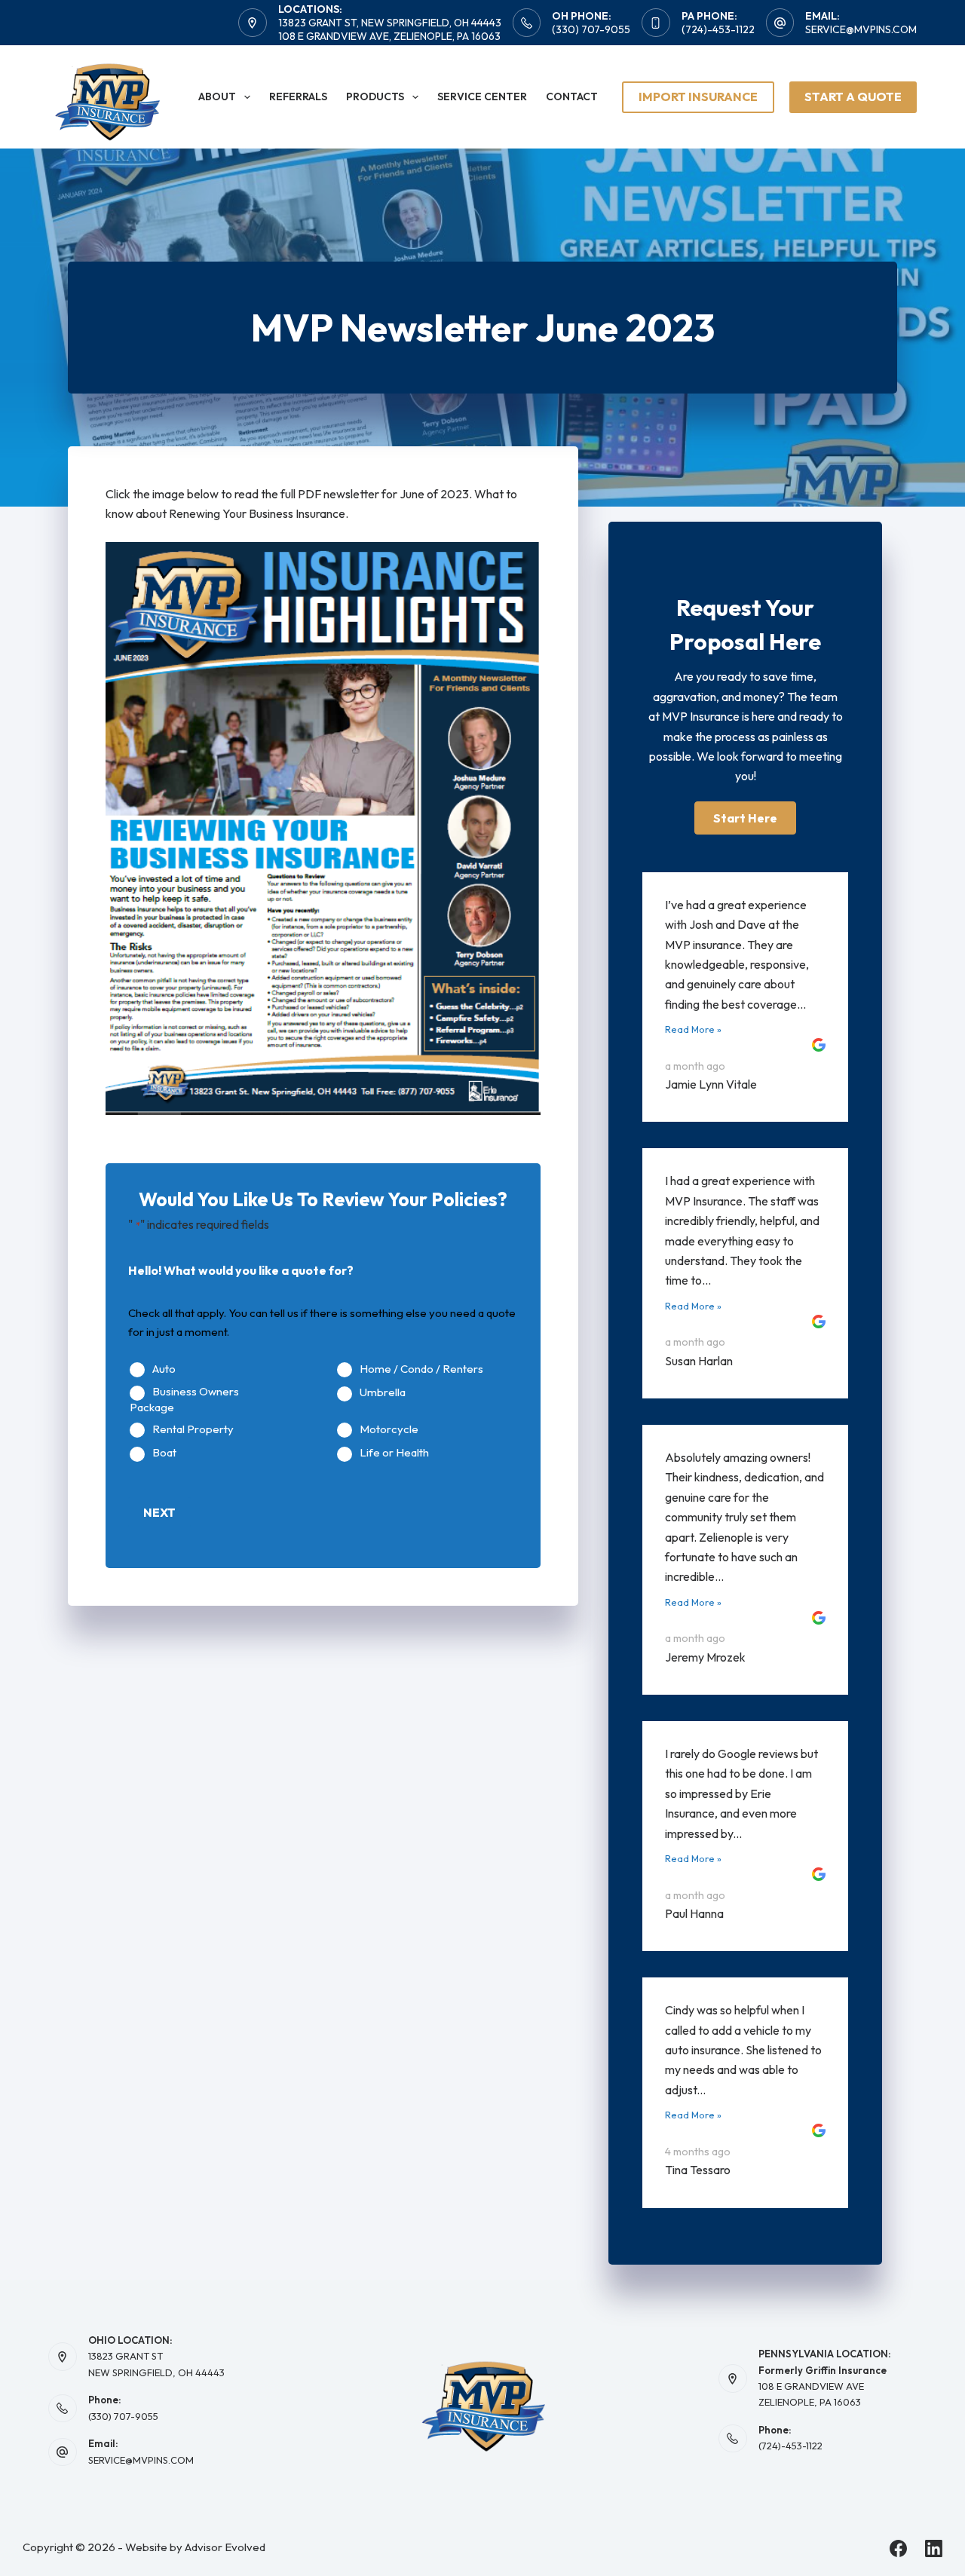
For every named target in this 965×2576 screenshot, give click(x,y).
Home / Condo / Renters (421, 1369)
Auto (164, 1369)
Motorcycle (389, 1429)
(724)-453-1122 (718, 29)
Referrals (298, 96)
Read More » (693, 1029)
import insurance (698, 96)
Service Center (482, 96)
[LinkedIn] (934, 2548)
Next (159, 1512)
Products (375, 96)
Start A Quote (853, 96)
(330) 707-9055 (591, 29)
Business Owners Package (184, 1400)
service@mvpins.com (861, 29)
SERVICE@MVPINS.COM (141, 2460)
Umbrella (383, 1392)
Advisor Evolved (225, 2547)
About (217, 96)
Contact (572, 96)
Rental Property (193, 1429)
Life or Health (394, 1453)
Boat (164, 1453)
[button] (745, 818)
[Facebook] (898, 2548)
